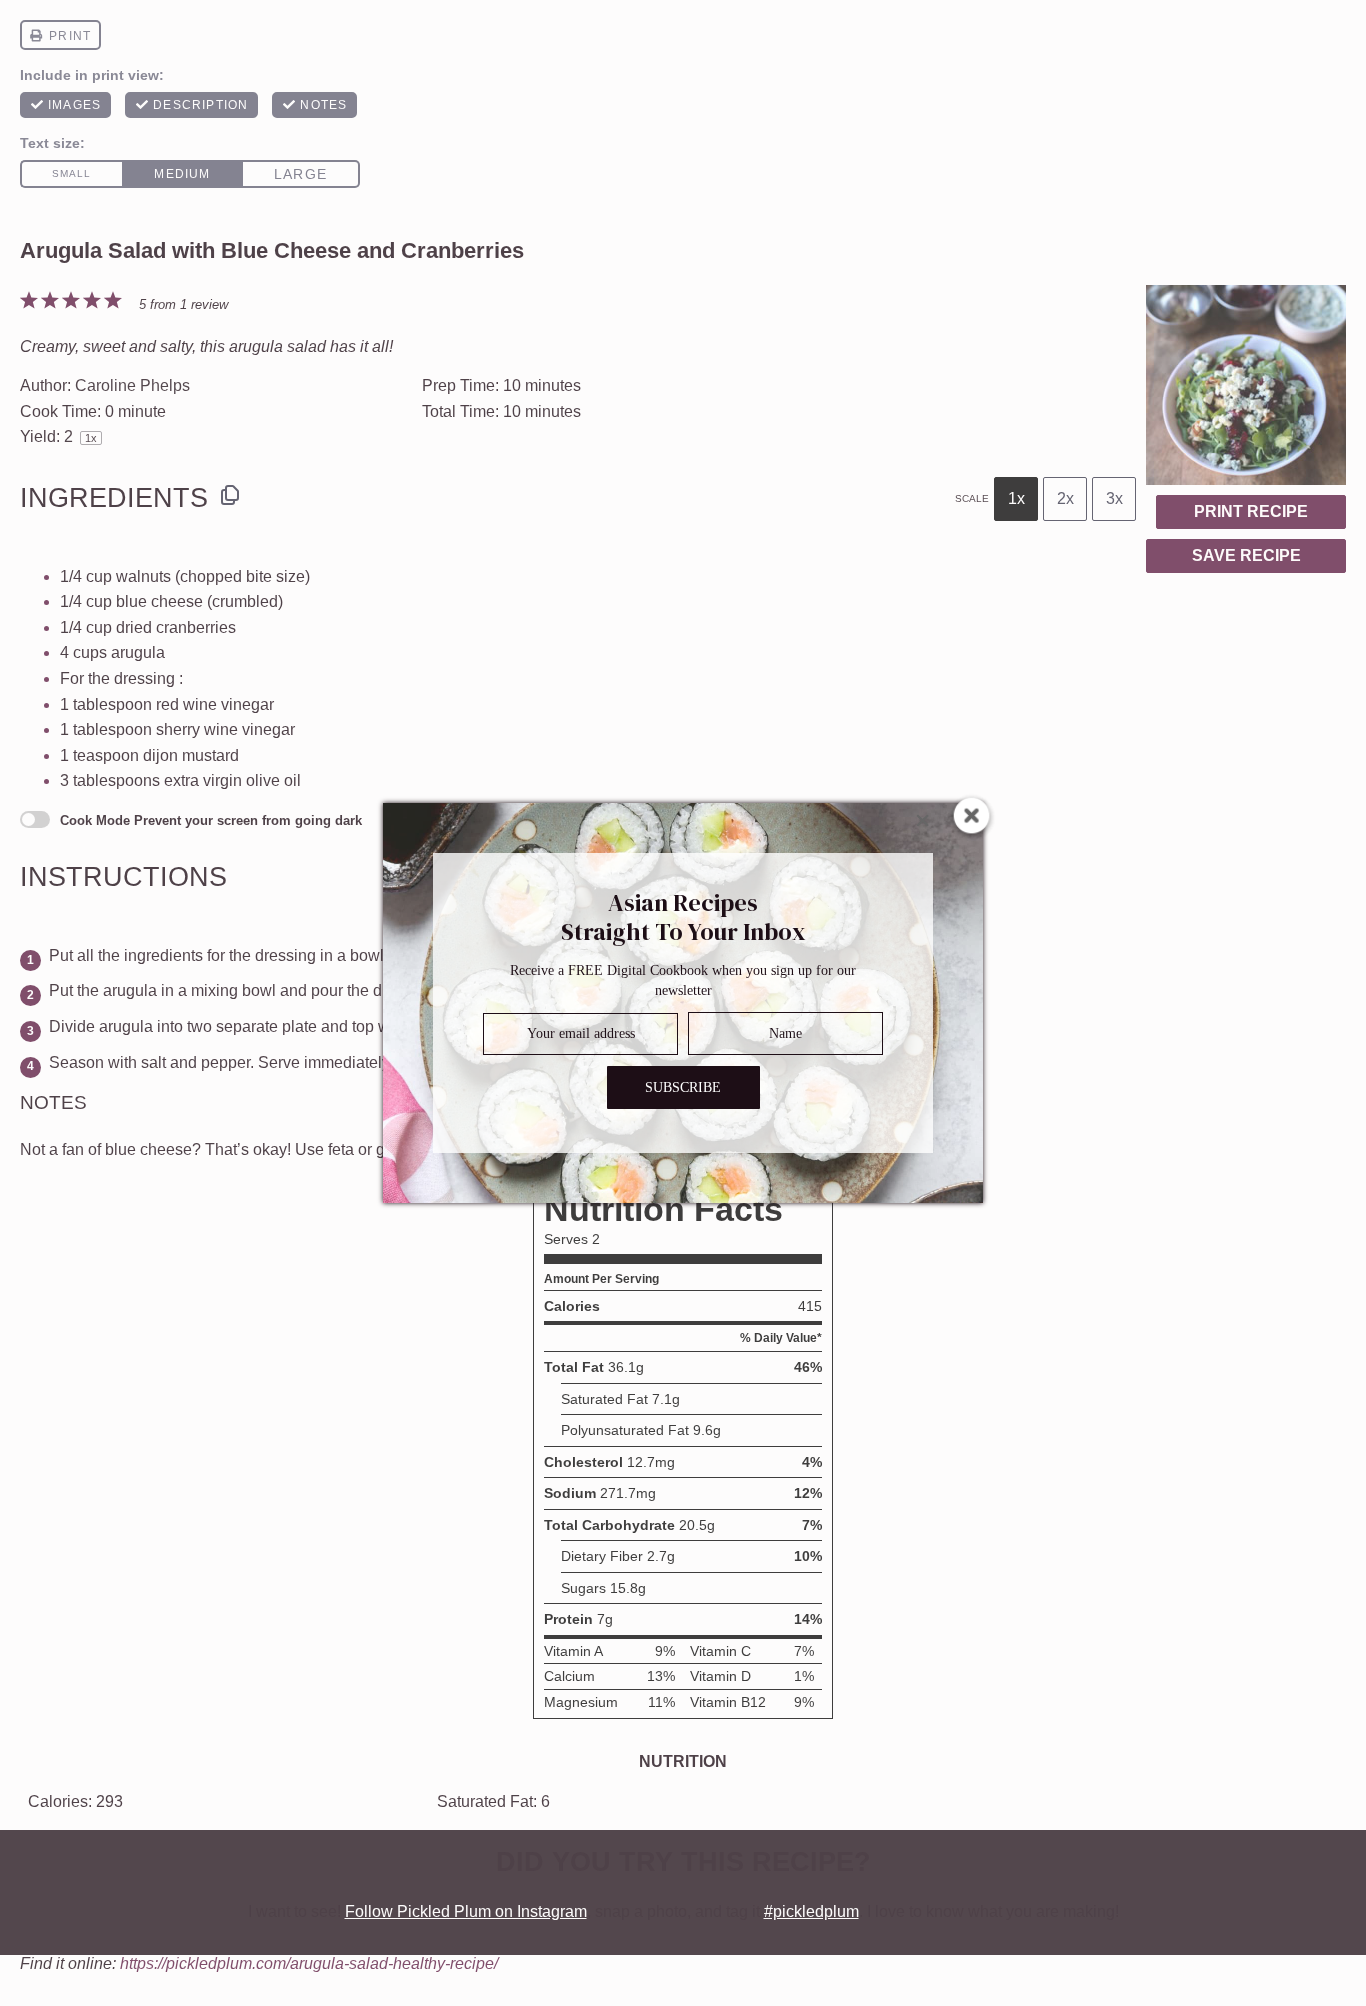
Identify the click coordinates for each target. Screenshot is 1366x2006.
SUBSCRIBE (683, 1087)
